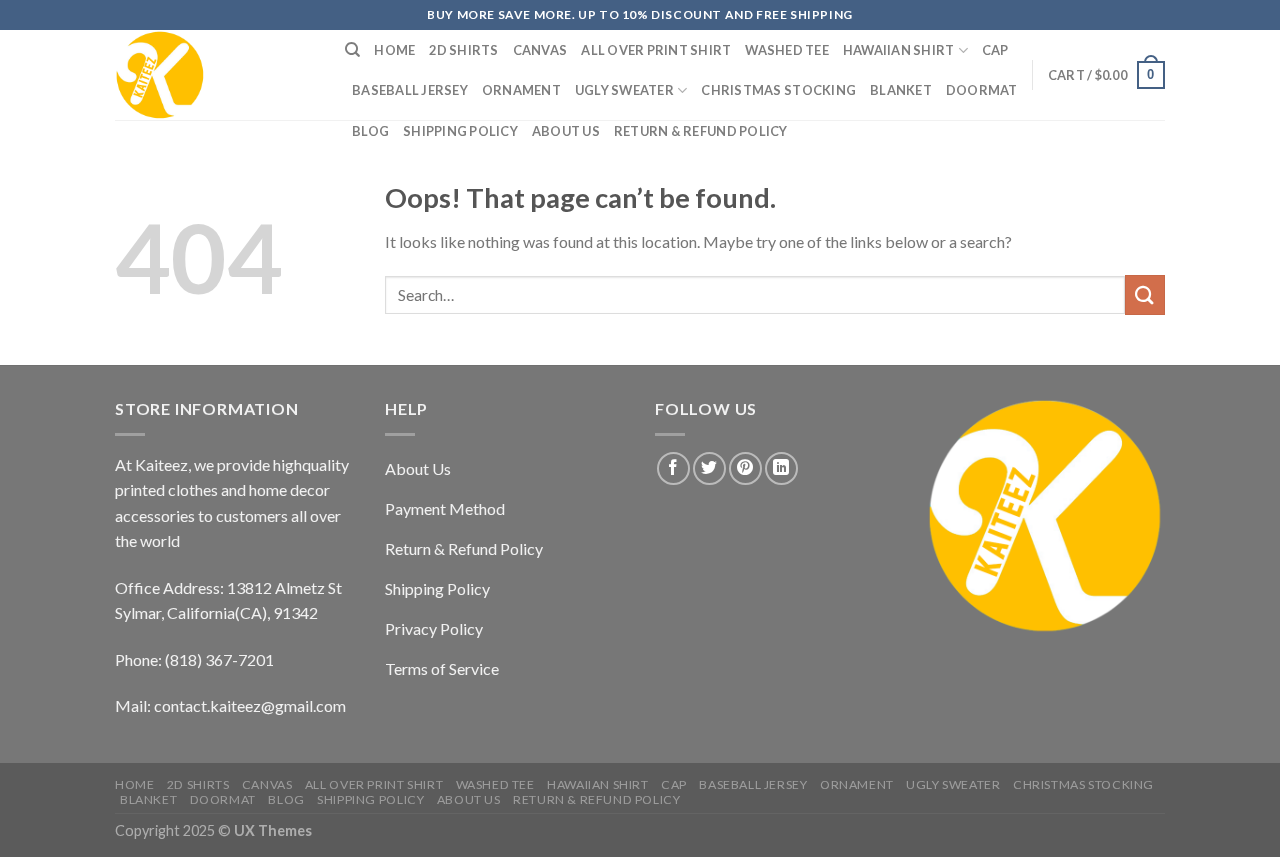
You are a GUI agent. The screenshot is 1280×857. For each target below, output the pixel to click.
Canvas (540, 50)
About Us (566, 131)
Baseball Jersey (410, 90)
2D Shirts (463, 50)
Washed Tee (787, 50)
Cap (995, 50)
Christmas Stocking (778, 90)
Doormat (982, 90)
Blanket (901, 90)
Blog (370, 131)
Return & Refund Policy (701, 131)
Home (394, 50)
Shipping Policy (460, 131)
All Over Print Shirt (656, 50)
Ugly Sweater (624, 90)
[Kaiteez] (215, 75)
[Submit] (1145, 294)
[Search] (352, 50)
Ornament (521, 90)
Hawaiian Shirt (899, 50)
